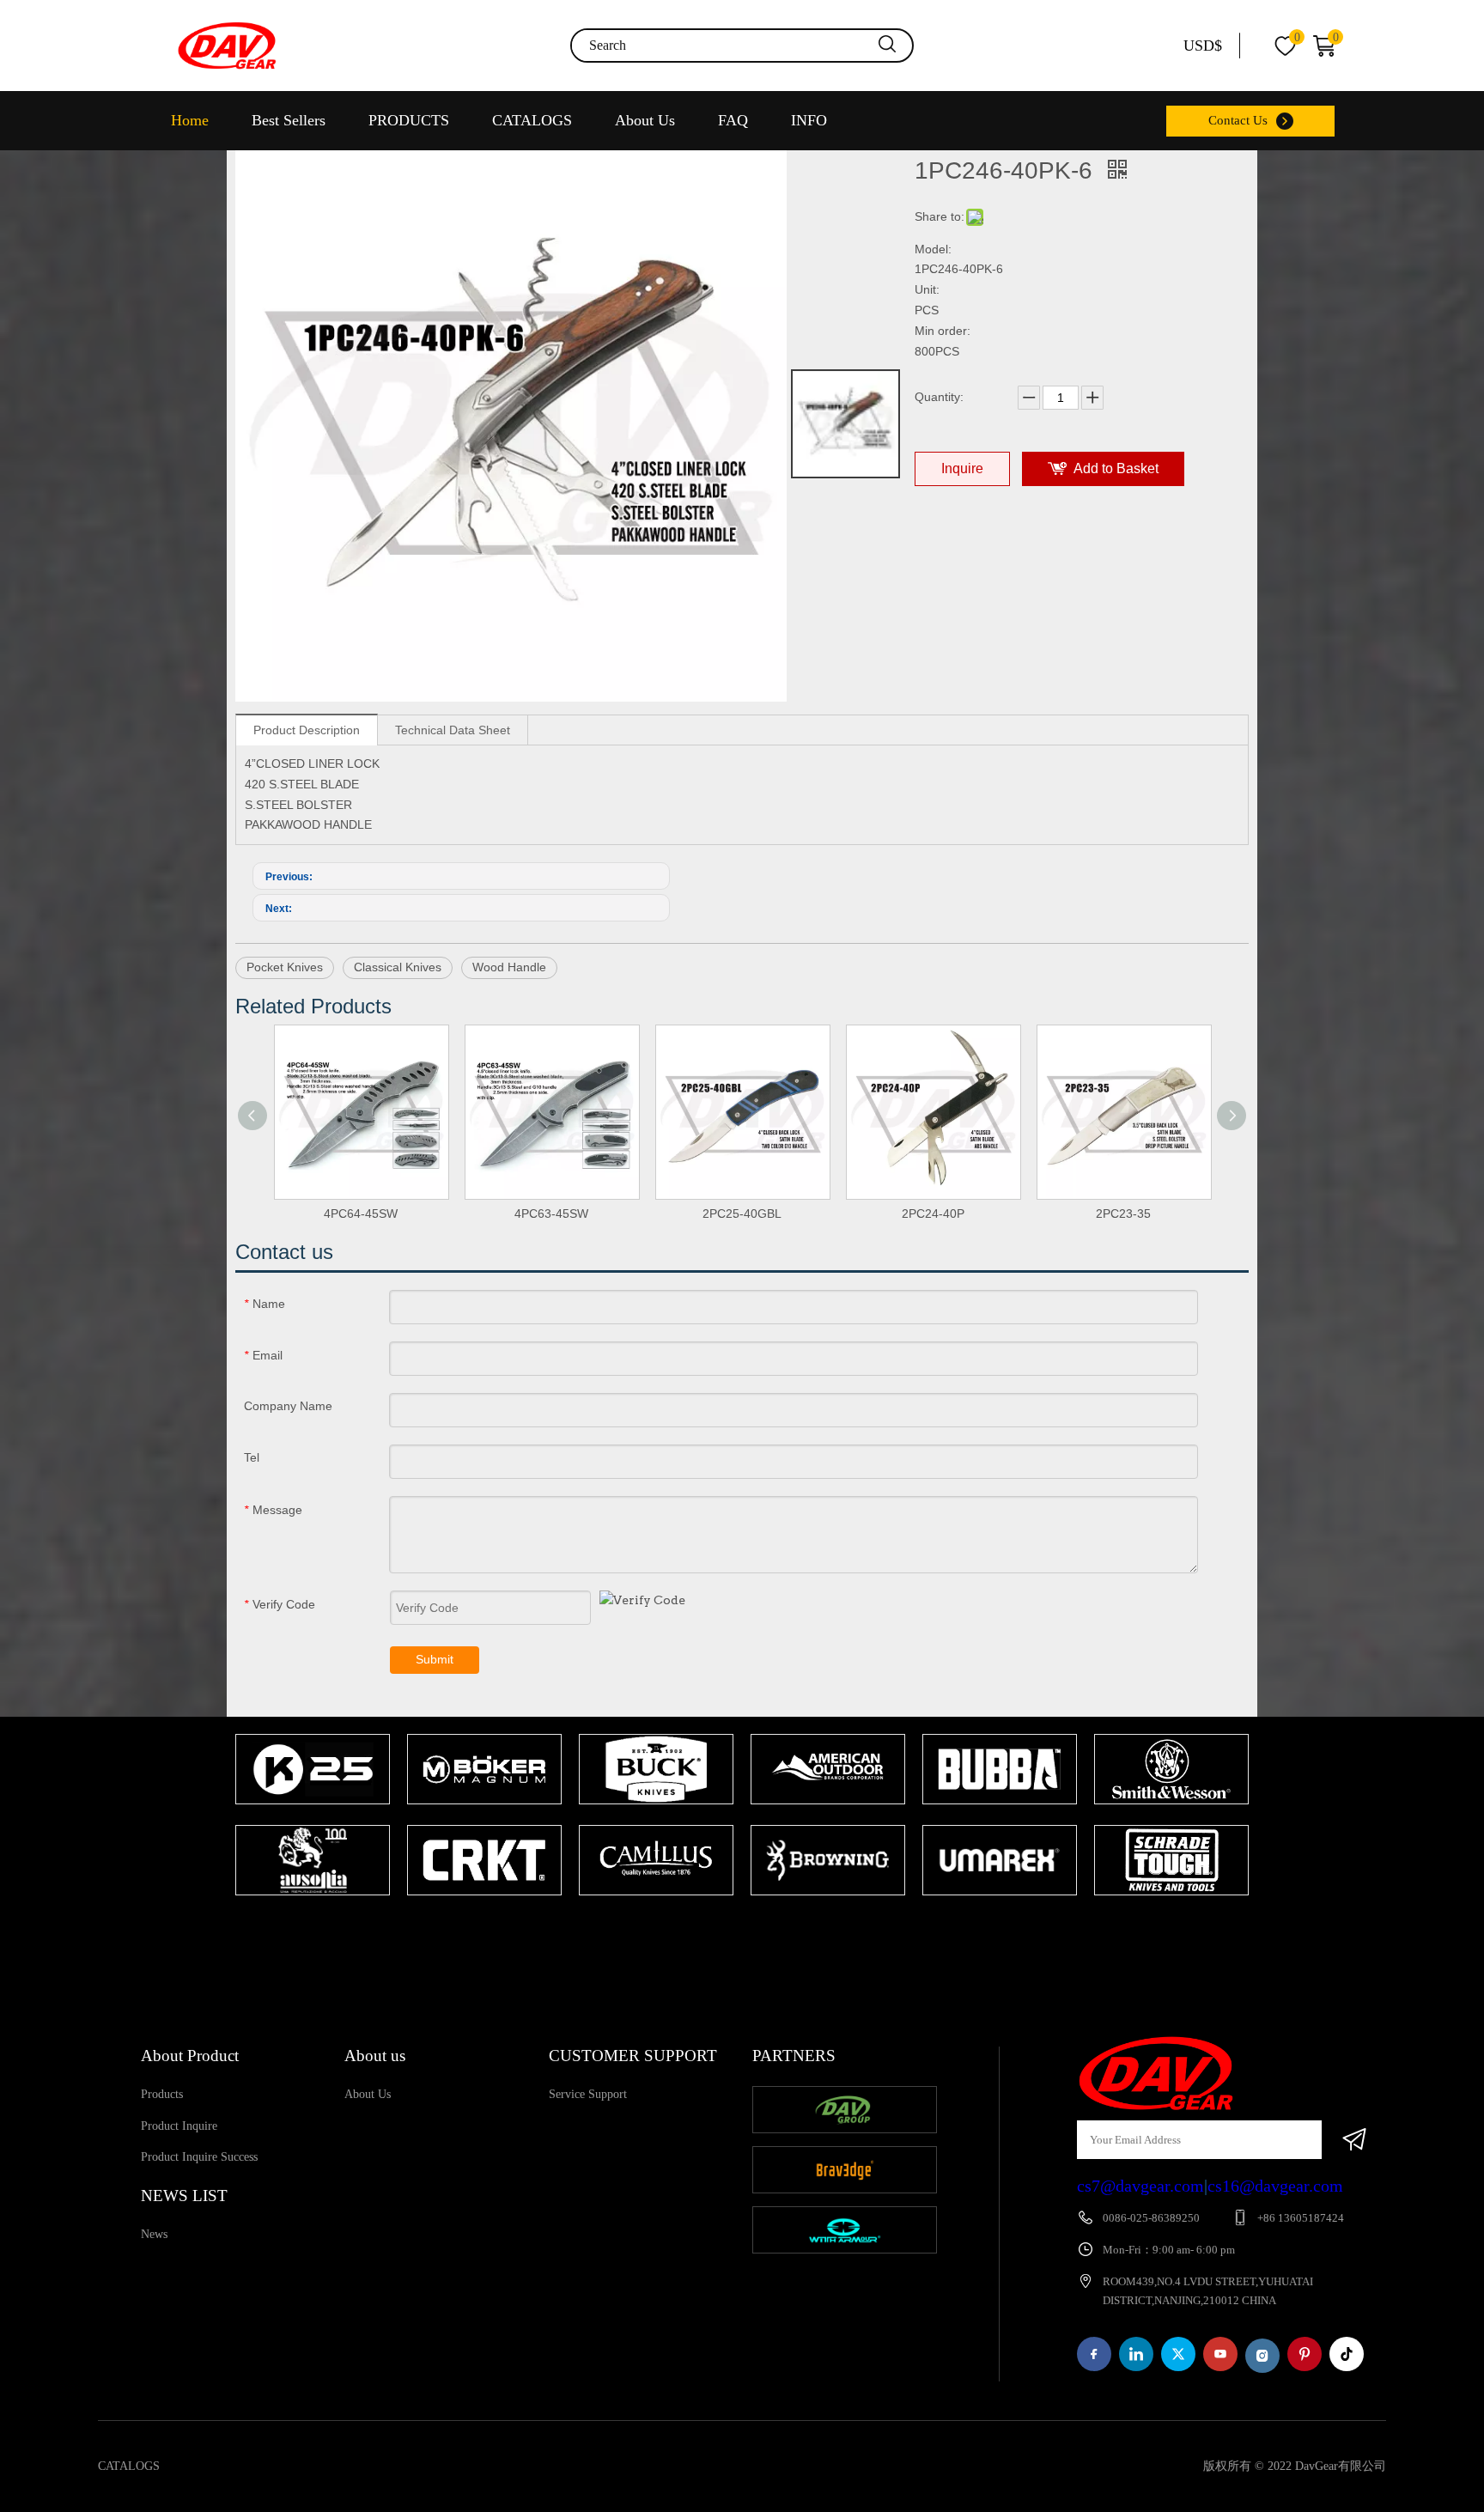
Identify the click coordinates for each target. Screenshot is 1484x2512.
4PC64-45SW (361, 1213)
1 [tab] (733, 1929)
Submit (435, 1659)
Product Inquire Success (199, 2157)
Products (162, 2094)
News (154, 2234)
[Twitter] (1178, 2354)
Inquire (962, 468)
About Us (645, 120)
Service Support (588, 2094)
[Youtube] (1220, 2354)
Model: (933, 249)
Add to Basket (1116, 468)
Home (190, 120)
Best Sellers (289, 120)
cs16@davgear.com (1275, 2186)
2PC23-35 (1123, 1213)
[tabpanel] (313, 1816)
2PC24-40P (933, 1213)
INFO (809, 120)
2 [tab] (759, 1929)
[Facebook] (1094, 2354)
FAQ (733, 120)
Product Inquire (179, 2126)
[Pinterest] (1305, 2354)
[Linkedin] (1136, 2354)
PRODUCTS (409, 120)
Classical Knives (398, 967)
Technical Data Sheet (453, 730)
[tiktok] (1347, 2354)
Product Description (307, 730)
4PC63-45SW (551, 1213)
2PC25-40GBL (742, 1213)
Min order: (943, 331)
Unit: (927, 289)
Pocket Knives (285, 967)
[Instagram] (1262, 2356)
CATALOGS (532, 120)
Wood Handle (509, 967)
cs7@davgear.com (1140, 2186)
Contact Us (1238, 120)
